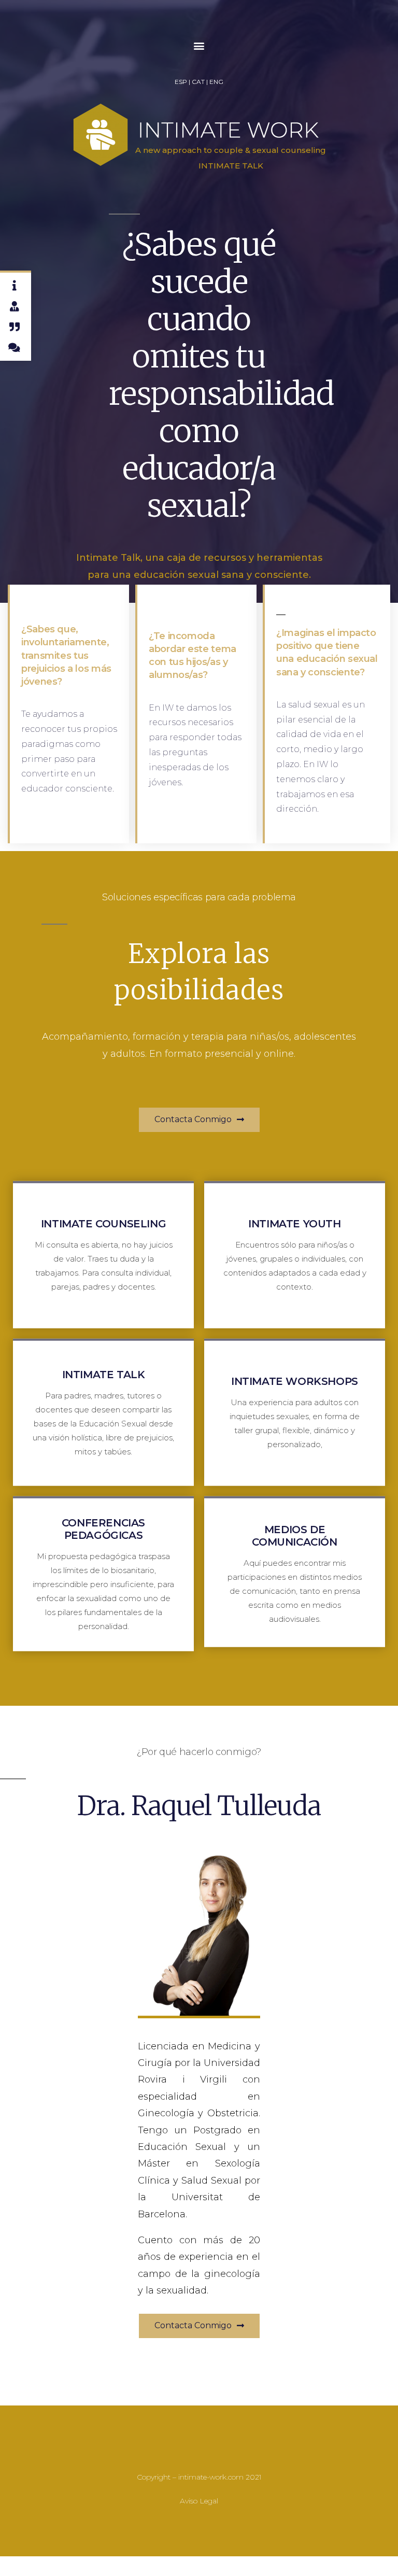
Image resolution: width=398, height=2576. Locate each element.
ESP (181, 82)
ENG (216, 82)
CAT (198, 82)
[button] (199, 46)
